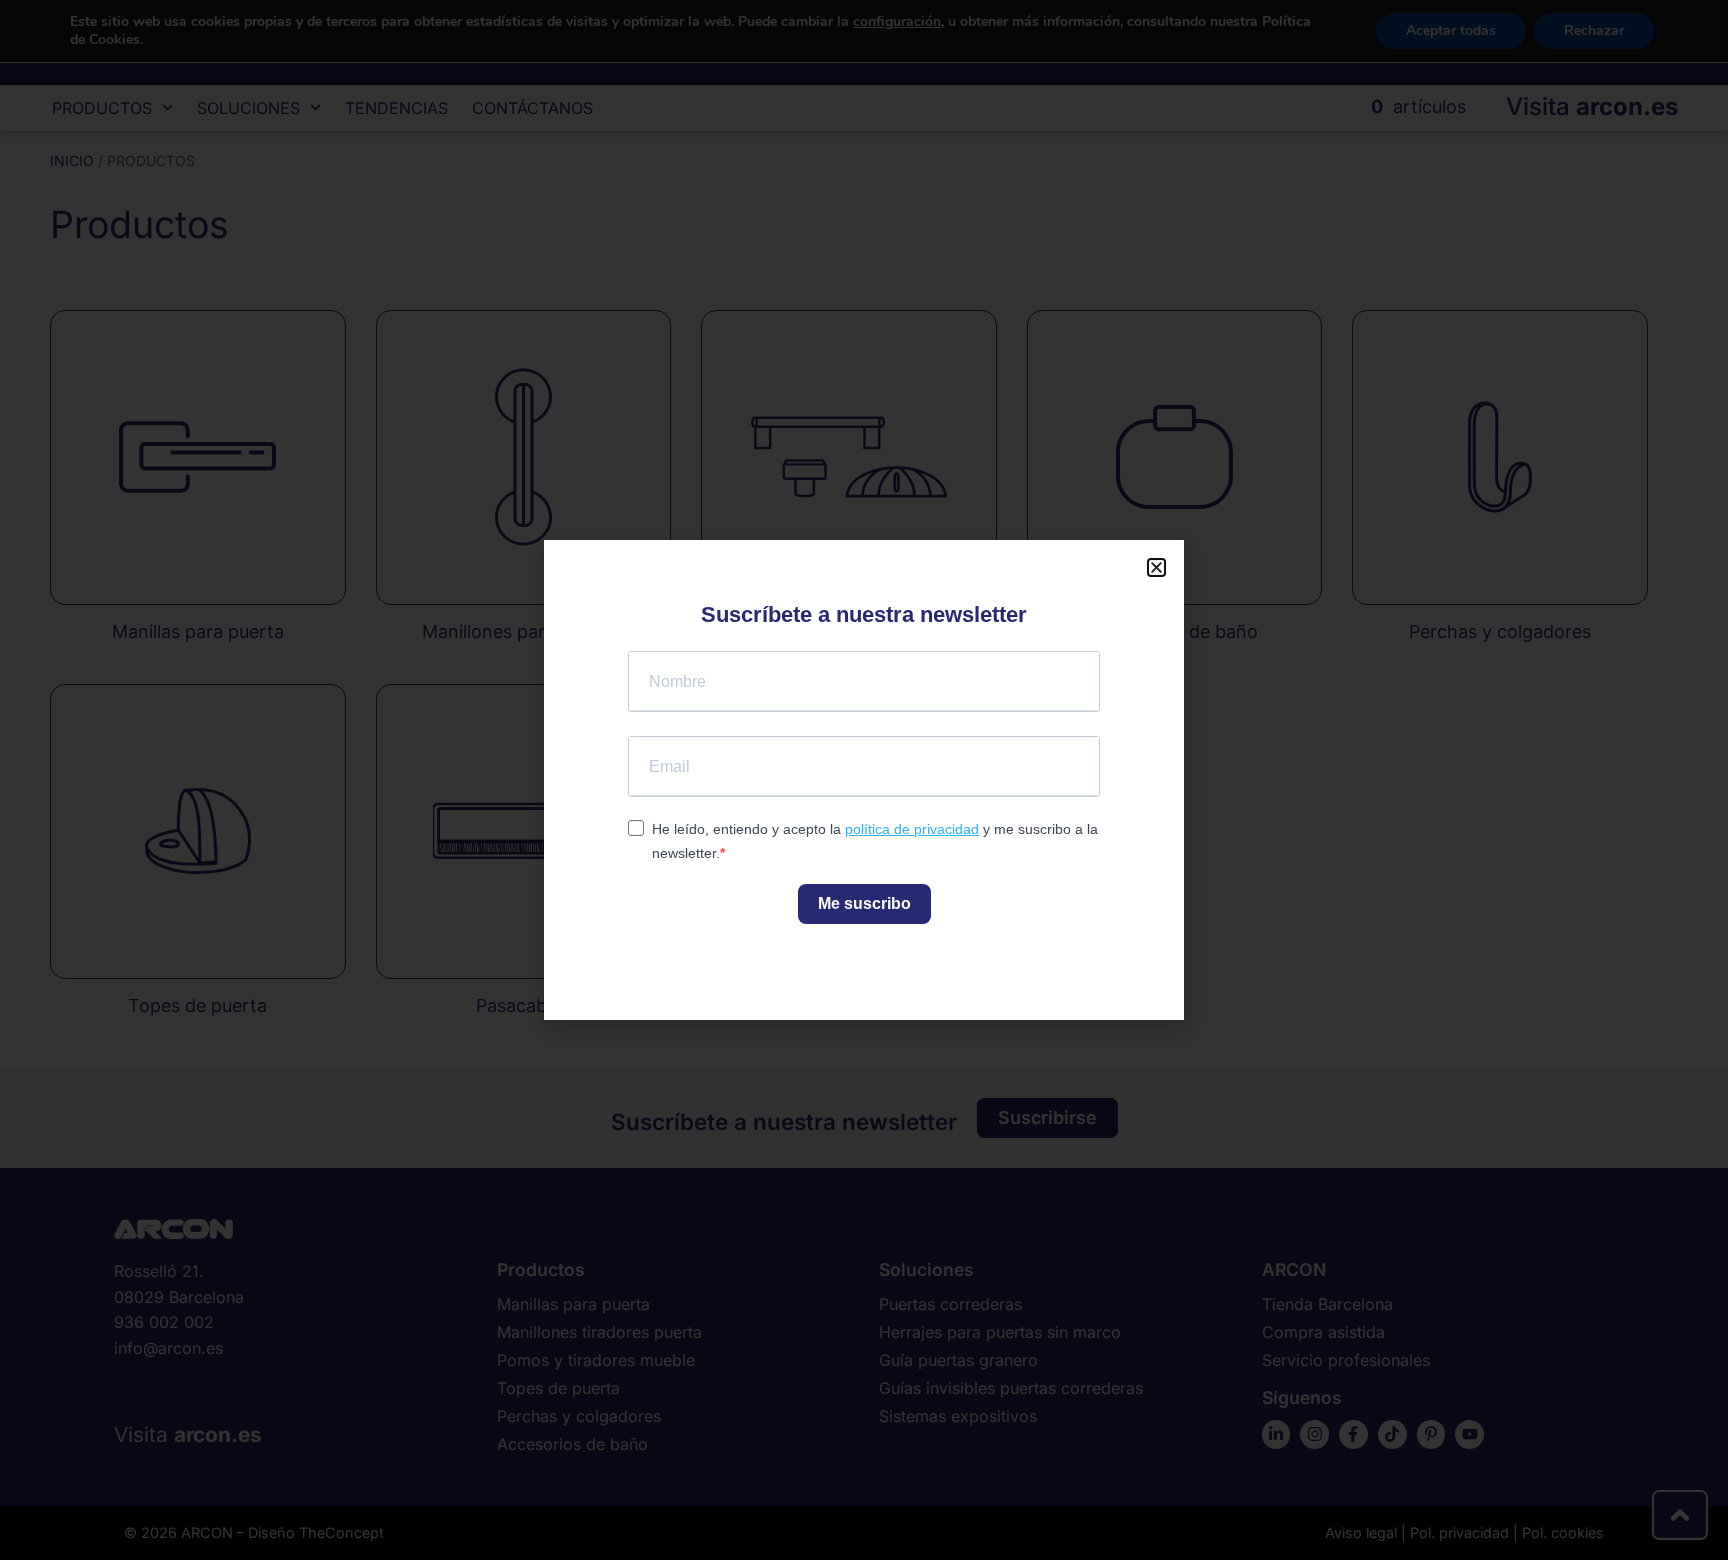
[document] (864, 780)
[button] (1156, 567)
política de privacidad (912, 829)
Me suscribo (864, 903)
